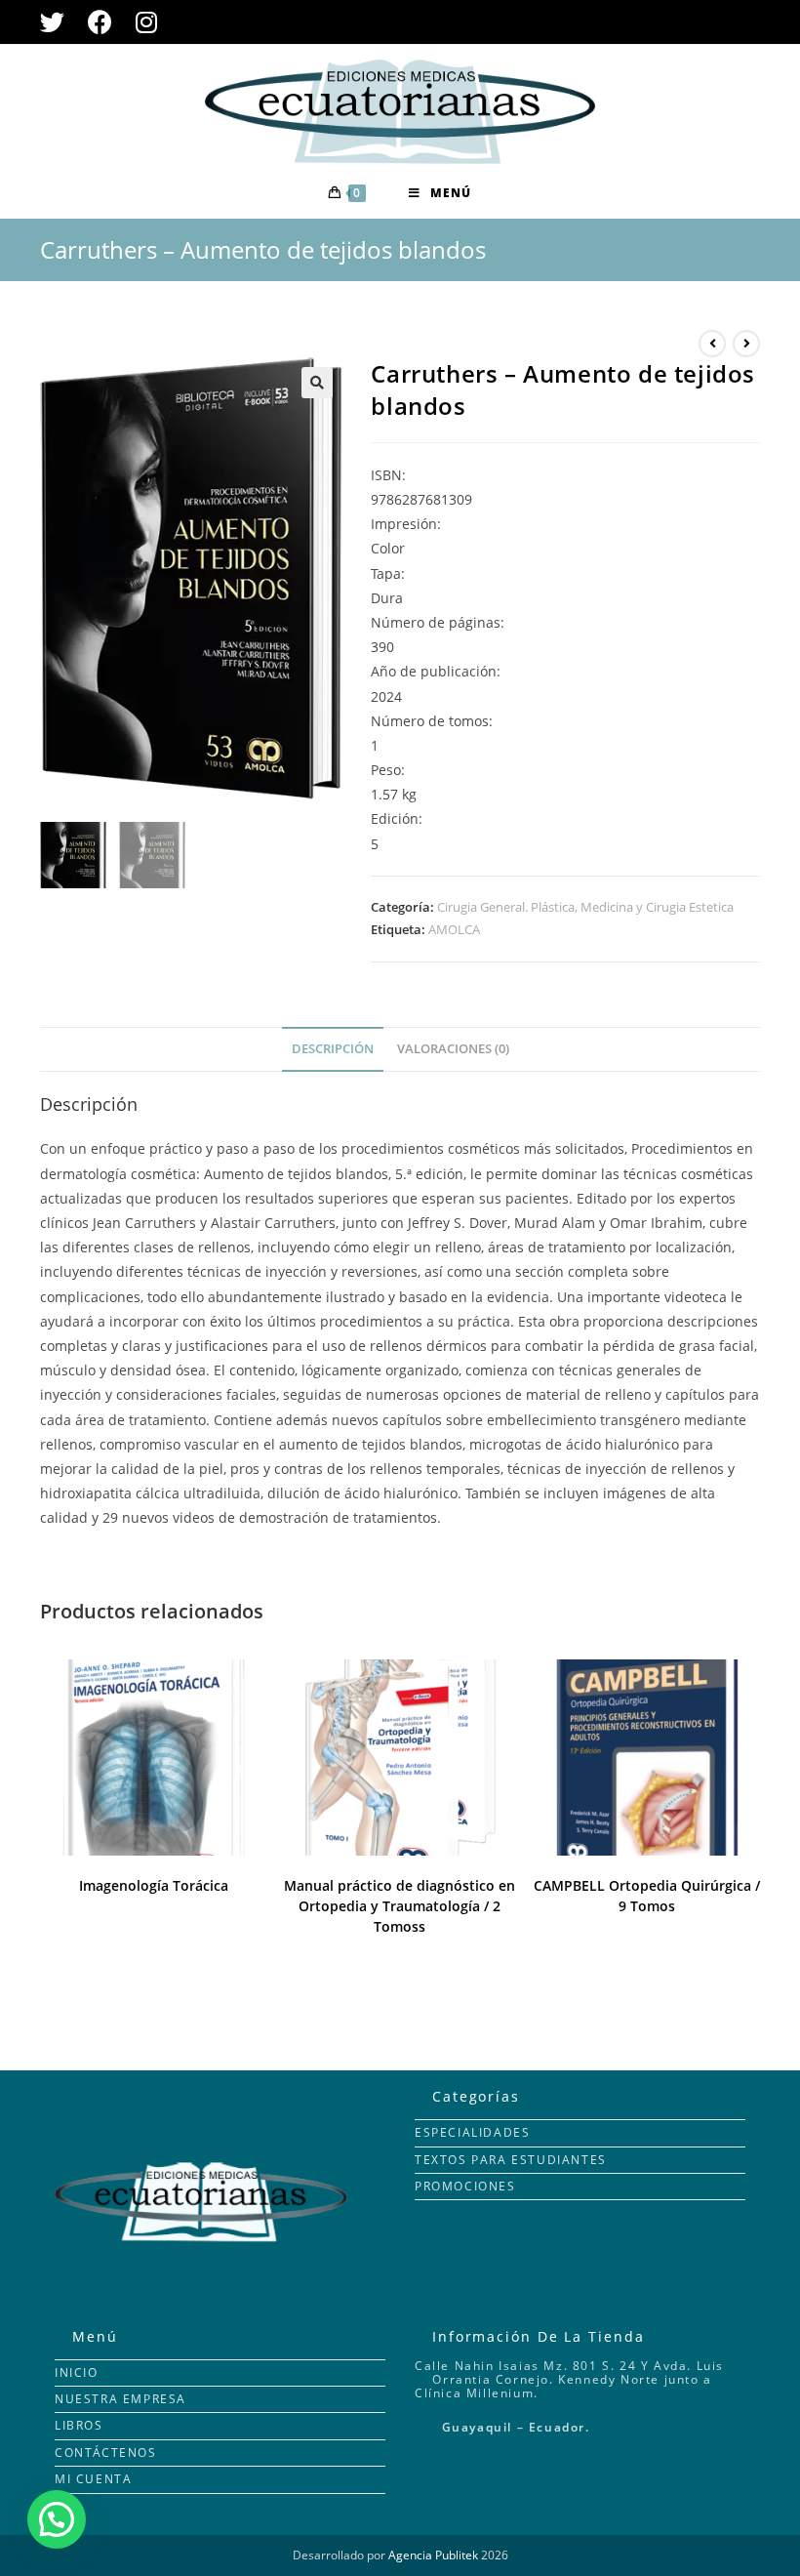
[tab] (333, 1050)
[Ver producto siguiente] (746, 344)
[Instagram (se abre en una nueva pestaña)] (146, 22)
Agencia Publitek (433, 2555)
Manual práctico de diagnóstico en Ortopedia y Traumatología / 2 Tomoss (400, 1906)
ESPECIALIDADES (472, 2132)
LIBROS (79, 2425)
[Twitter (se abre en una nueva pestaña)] (58, 22)
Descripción (333, 1049)
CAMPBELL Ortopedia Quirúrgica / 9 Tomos (647, 1896)
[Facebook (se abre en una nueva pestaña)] (100, 22)
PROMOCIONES (465, 2186)
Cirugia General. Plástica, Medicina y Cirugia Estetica (585, 907)
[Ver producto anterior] (712, 344)
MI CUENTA (93, 2479)
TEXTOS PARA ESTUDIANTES (511, 2160)
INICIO (77, 2372)
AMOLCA (454, 929)
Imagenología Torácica (154, 1885)
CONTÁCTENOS (106, 2453)
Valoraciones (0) (453, 1049)
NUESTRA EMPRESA (120, 2399)
